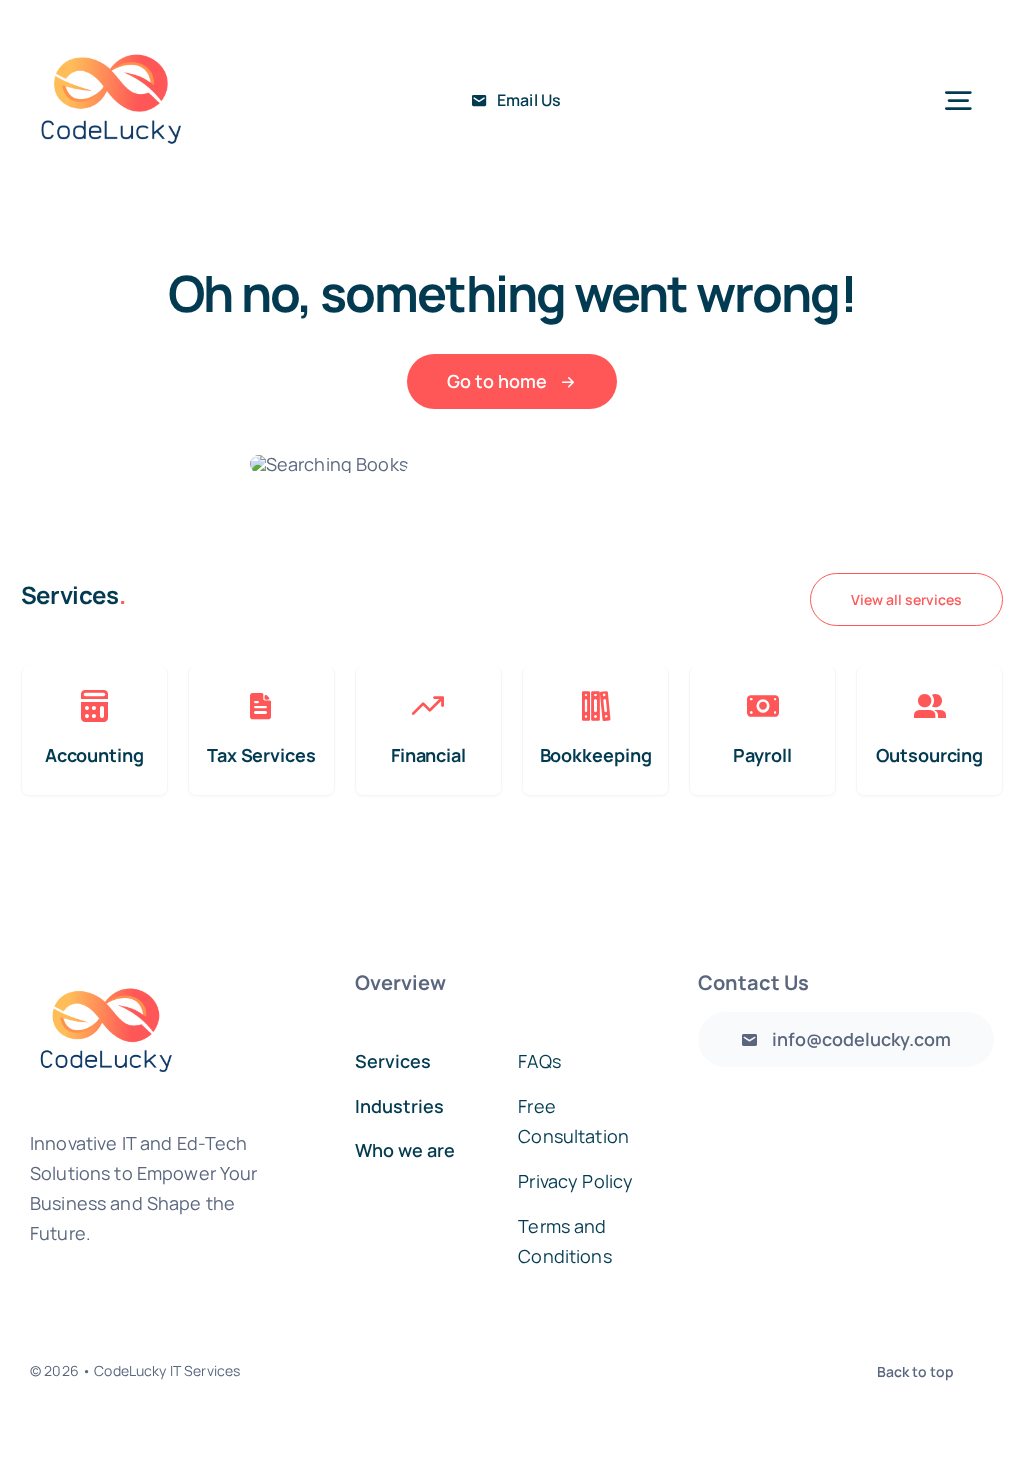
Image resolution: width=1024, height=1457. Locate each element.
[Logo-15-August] (111, 29)
